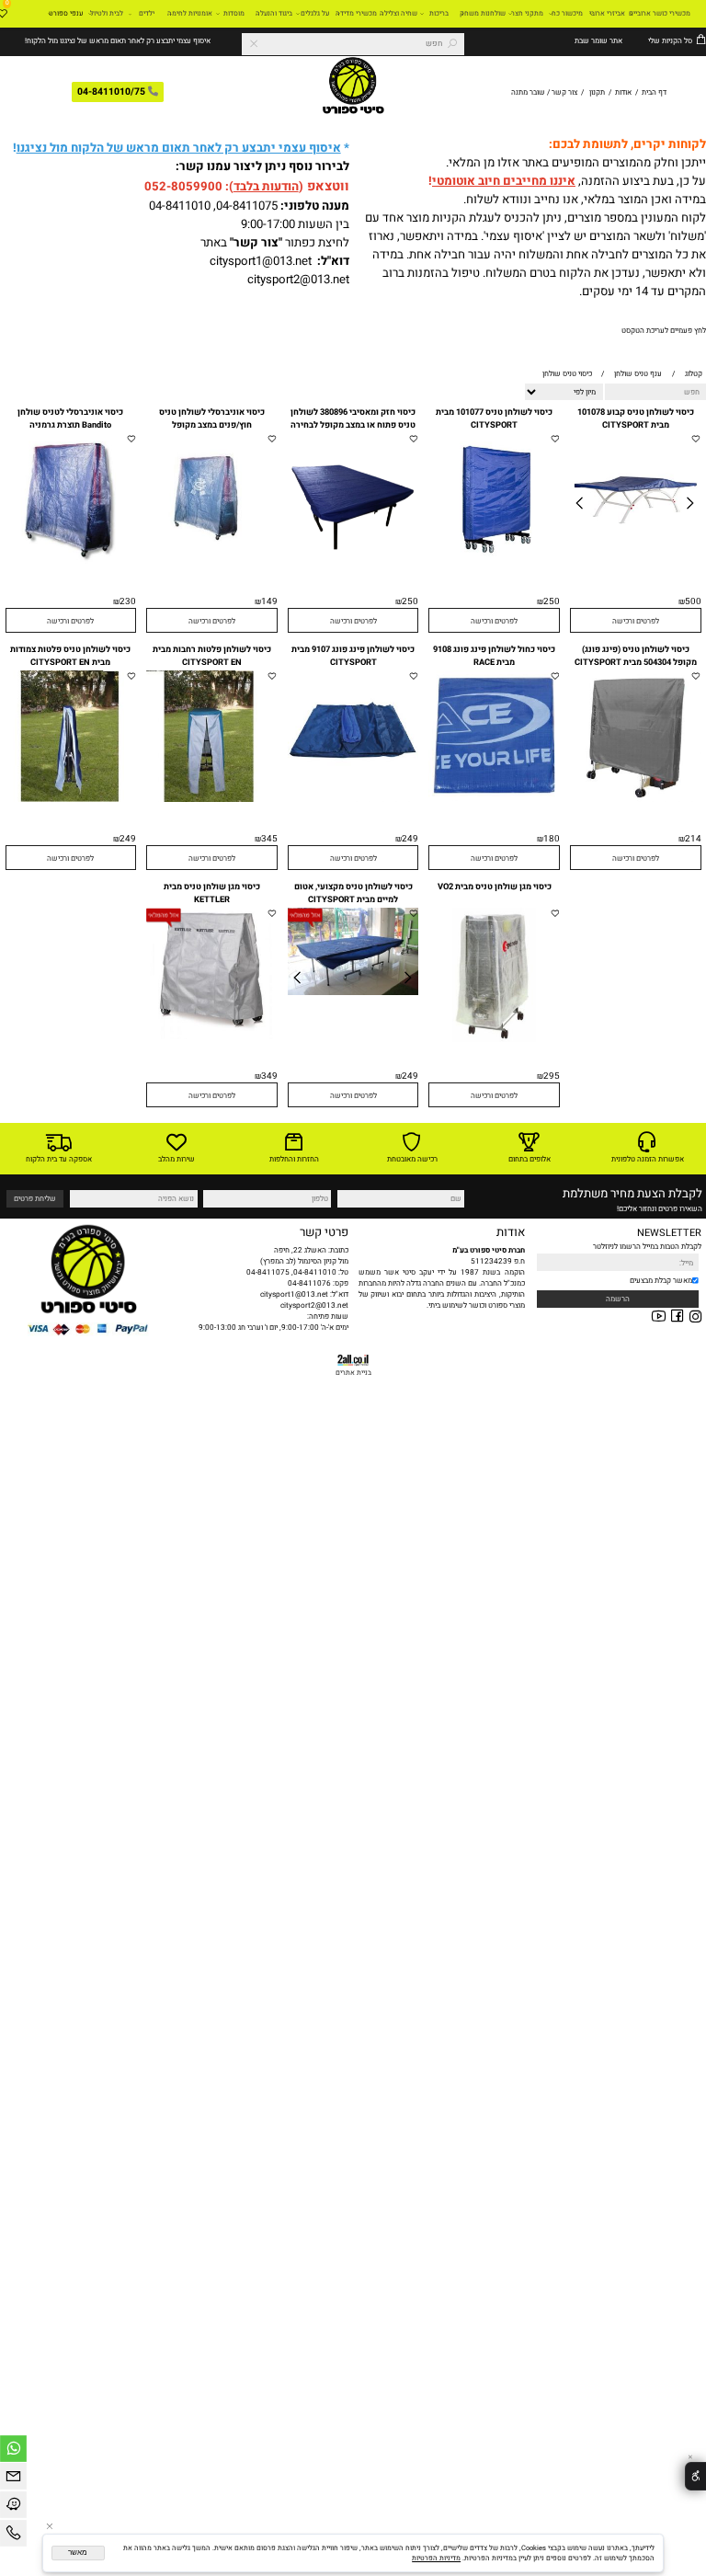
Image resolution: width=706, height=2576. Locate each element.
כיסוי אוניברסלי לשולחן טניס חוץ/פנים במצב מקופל (212, 418)
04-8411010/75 (111, 92)
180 (552, 839)
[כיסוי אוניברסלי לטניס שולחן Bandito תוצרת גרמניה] (71, 562)
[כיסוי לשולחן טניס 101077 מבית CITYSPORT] (494, 562)
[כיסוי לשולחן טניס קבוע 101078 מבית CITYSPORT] (636, 562)
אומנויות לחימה (190, 13)
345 (269, 839)
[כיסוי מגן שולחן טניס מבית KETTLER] (212, 1036)
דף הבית (653, 92)
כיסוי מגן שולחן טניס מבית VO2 (495, 887)
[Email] (13, 2479)
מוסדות (234, 13)
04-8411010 (180, 206)
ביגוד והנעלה (274, 13)
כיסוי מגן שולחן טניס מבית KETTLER (212, 893)
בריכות (439, 13)
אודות (623, 92)
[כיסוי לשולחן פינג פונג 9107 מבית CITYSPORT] (353, 799)
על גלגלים (315, 13)
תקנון (597, 92)
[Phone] (13, 2536)
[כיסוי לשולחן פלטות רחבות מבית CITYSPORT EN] (212, 799)
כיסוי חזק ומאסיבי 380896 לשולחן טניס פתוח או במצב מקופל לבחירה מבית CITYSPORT (353, 425)
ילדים (147, 13)
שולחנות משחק (483, 13)
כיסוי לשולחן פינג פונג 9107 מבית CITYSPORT (353, 656)
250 (552, 601)
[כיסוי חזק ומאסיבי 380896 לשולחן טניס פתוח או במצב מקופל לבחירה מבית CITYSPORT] (353, 562)
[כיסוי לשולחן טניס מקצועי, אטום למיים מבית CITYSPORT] (353, 992)
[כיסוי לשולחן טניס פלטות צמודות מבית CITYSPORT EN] (71, 799)
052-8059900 (183, 187)
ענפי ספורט (66, 13)
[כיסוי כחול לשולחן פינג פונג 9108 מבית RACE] (494, 798)
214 (693, 839)
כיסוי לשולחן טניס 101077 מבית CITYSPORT (494, 418)
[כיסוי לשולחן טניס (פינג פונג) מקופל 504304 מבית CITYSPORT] (636, 799)
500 (693, 601)
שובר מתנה (528, 92)
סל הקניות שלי (669, 40)
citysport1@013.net (261, 261)
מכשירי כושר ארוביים (660, 13)
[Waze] (13, 2507)
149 (269, 601)
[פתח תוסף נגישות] (695, 2476)
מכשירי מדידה (356, 13)
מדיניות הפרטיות (436, 2558)
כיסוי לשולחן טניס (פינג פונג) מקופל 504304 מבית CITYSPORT (636, 656)
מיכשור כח (567, 13)
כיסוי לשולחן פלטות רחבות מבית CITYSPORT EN (212, 656)
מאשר (78, 2553)
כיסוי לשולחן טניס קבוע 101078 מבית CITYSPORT (636, 418)
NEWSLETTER (669, 1233)
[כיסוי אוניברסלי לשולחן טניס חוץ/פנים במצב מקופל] (212, 562)
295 (552, 1076)
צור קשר (564, 92)
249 (410, 839)
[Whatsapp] (13, 2451)
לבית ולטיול (107, 13)
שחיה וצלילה (399, 13)
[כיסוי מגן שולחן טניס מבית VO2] (494, 1039)
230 (128, 601)
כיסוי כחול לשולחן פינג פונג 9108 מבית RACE (494, 656)
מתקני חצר (527, 13)
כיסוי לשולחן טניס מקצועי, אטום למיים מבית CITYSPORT (353, 893)
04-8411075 (247, 206)
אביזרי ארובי (607, 13)
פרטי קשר (324, 1232)
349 (269, 1076)
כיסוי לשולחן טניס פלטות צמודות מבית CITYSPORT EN (70, 656)
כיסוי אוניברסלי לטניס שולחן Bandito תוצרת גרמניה (70, 418)
